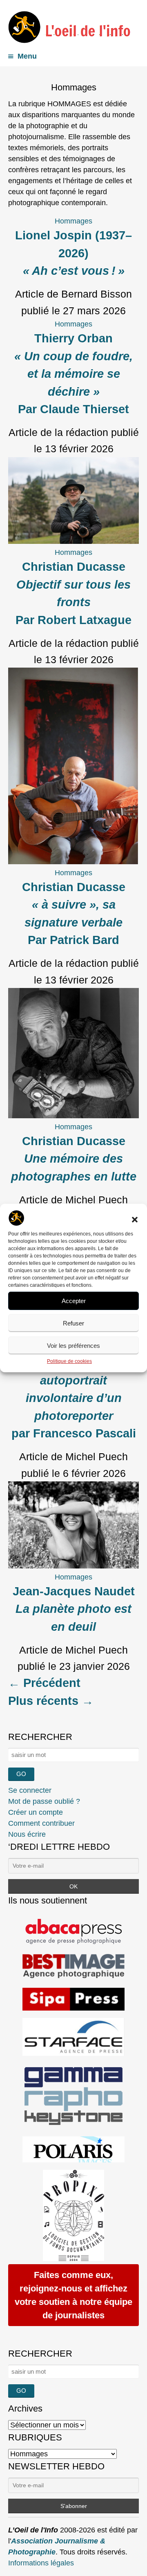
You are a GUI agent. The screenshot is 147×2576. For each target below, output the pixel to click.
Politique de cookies (69, 1361)
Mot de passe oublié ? (44, 1801)
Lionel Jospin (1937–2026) (73, 253)
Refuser (73, 1323)
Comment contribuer (41, 1823)
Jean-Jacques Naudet (74, 1609)
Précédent (44, 1683)
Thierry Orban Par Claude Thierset (73, 374)
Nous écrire (27, 1834)
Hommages (73, 221)
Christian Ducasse (74, 1159)
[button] (135, 1220)
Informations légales (41, 2563)
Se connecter (30, 1790)
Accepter (74, 1301)
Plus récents (51, 1701)
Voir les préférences (73, 1346)
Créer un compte (36, 1812)
